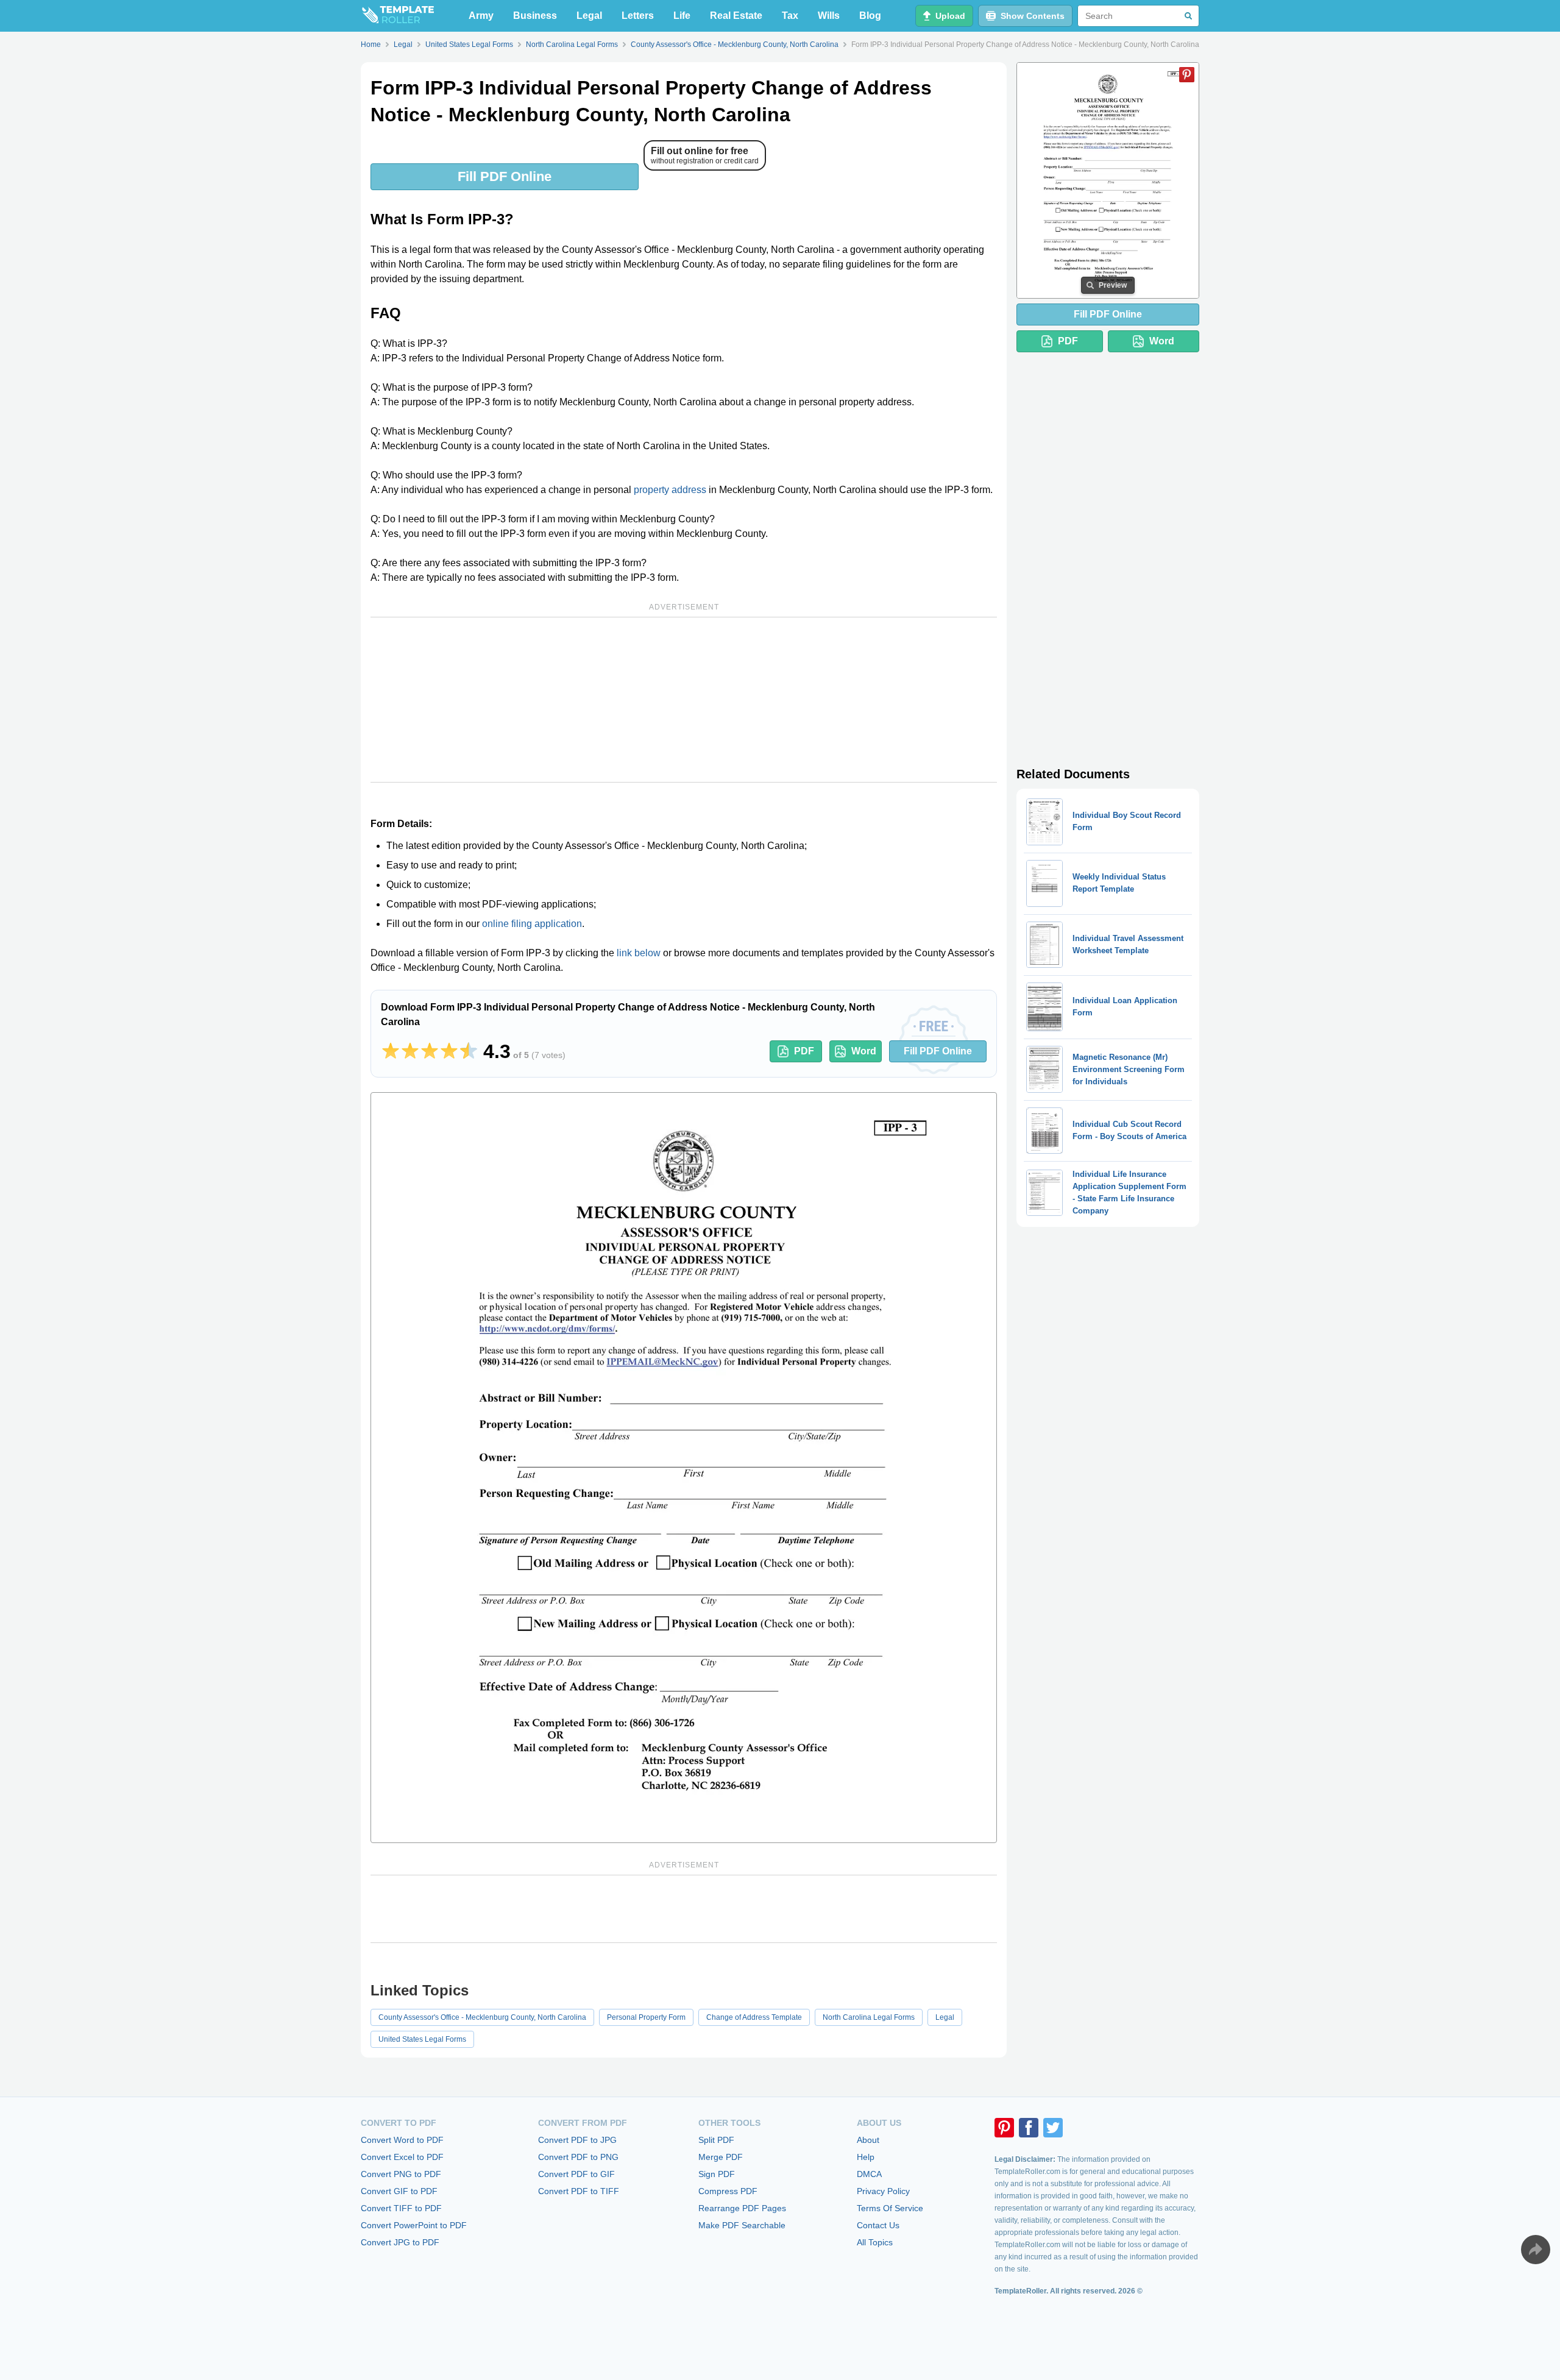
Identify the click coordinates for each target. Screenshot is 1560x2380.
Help (866, 2157)
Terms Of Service (890, 2208)
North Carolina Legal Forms (869, 2017)
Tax (790, 16)
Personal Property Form (646, 2017)
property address (670, 490)
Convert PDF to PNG (578, 2157)
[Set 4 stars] (449, 1051)
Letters (638, 16)
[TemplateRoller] (397, 16)
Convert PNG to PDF (401, 2174)
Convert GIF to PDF (399, 2191)
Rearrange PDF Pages (742, 2208)
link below (639, 953)
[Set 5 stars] (469, 1051)
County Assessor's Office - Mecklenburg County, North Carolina (482, 2017)
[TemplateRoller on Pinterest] (1004, 2128)
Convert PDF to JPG (577, 2140)
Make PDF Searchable (742, 2225)
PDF (804, 1051)
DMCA (869, 2174)
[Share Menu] (1536, 2250)
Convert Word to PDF (402, 2140)
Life (682, 16)
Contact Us (878, 2225)
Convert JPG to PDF (400, 2242)
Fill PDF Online (505, 176)
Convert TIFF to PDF (401, 2208)
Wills (829, 16)
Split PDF (716, 2140)
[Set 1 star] (391, 1051)
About (868, 2140)
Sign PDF (717, 2174)
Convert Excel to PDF (402, 2157)
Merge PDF (721, 2157)
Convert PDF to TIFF (579, 2191)
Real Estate (736, 16)
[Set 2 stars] (410, 1051)
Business (535, 16)
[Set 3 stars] (430, 1051)
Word (864, 1051)
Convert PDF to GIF (576, 2174)
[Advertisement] (684, 700)
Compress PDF (728, 2191)
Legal (589, 16)
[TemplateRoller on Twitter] (1053, 2128)
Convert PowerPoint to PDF (414, 2225)
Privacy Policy (883, 2191)
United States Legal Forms (422, 2039)
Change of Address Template (754, 2017)
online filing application (532, 924)
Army (481, 16)
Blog (870, 16)
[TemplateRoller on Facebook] (1029, 2128)
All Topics (875, 2242)
